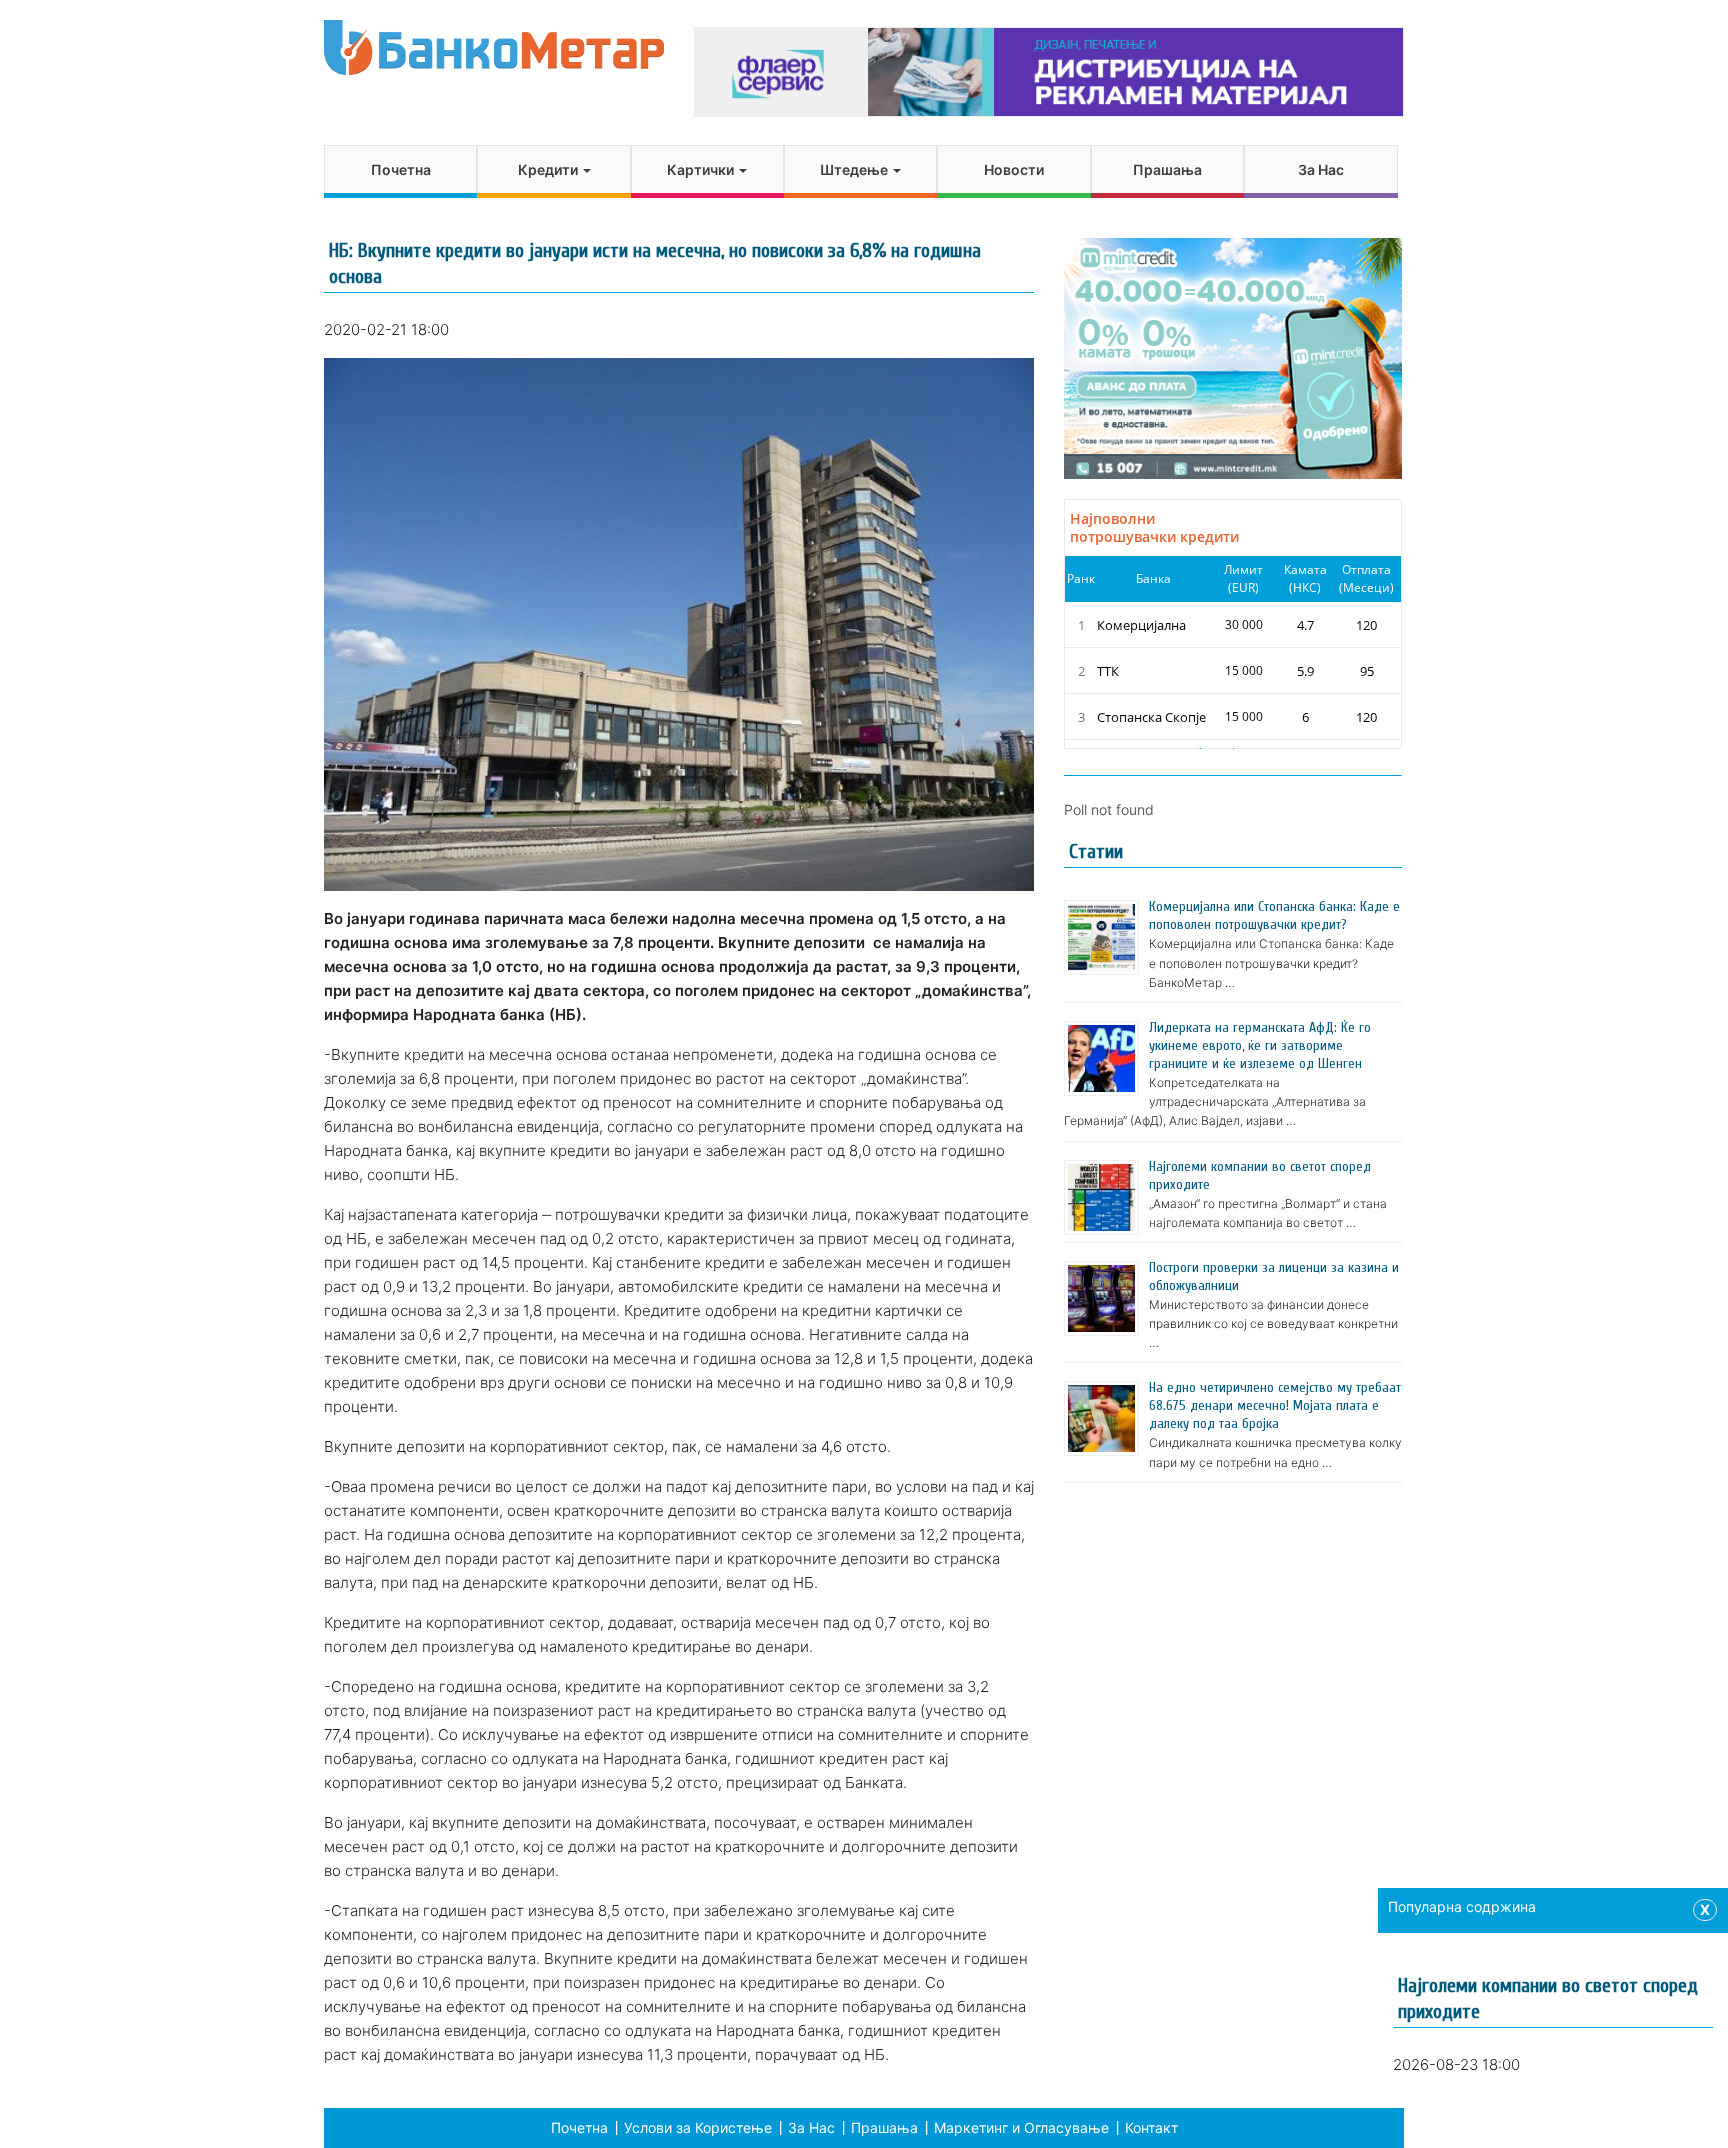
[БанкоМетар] (494, 47)
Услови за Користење (698, 2127)
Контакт (1151, 2127)
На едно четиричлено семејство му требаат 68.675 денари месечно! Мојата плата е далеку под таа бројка (1275, 1405)
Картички (702, 169)
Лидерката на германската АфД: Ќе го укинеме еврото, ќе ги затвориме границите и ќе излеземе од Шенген (1260, 1045)
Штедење (855, 169)
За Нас (1321, 169)
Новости (1014, 169)
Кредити (549, 169)
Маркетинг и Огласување (1021, 2127)
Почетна (401, 169)
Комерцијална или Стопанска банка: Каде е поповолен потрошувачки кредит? (1274, 915)
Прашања (1167, 169)
